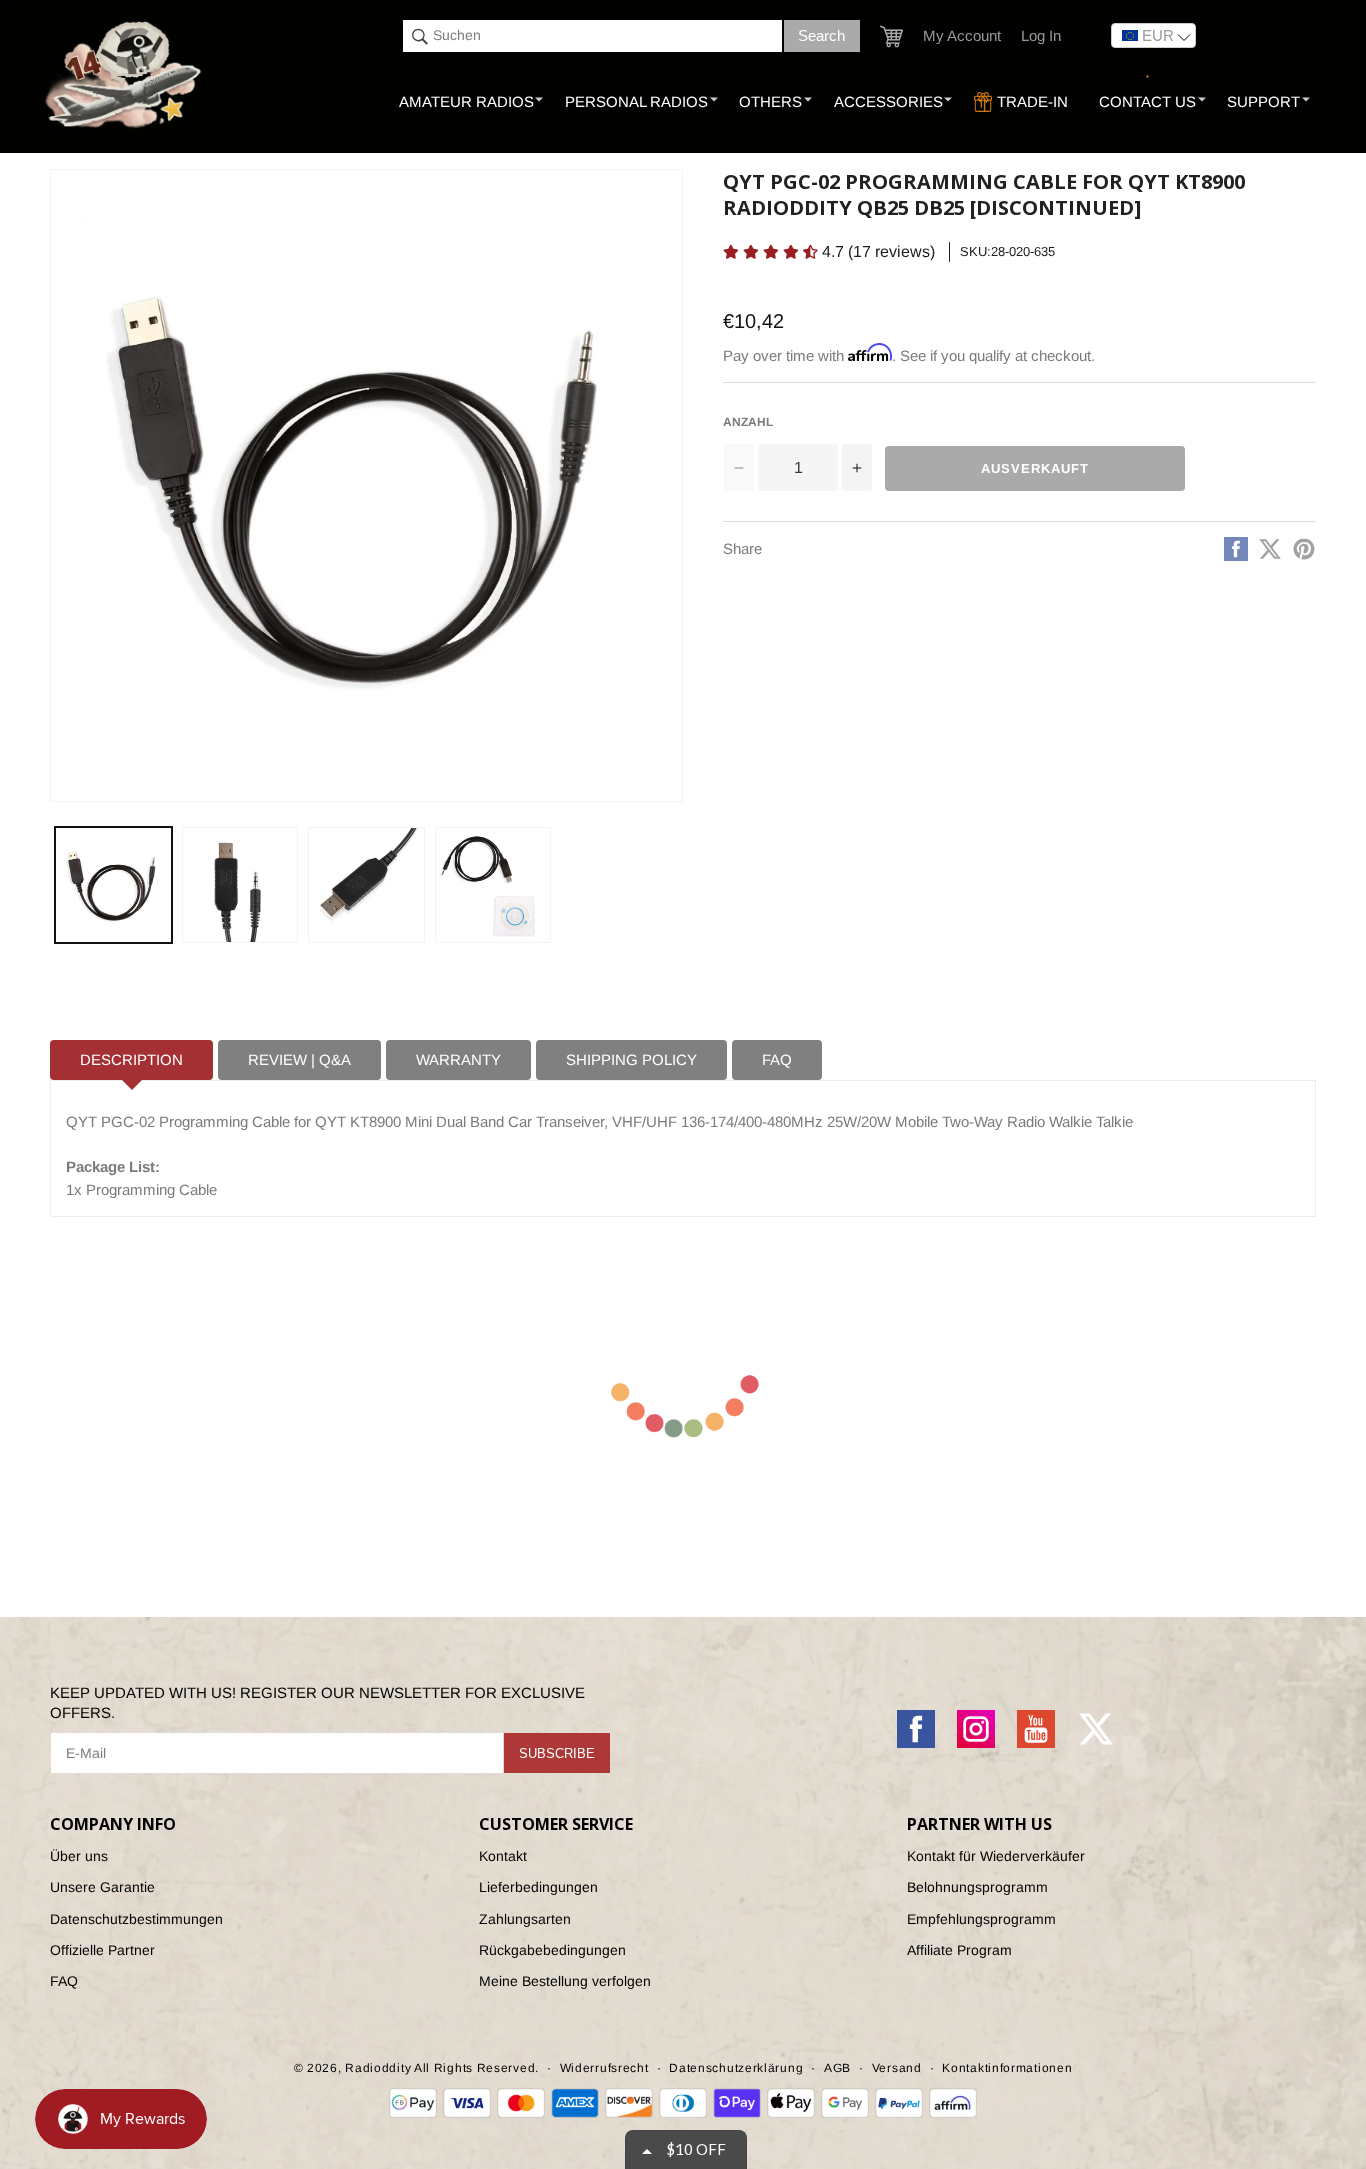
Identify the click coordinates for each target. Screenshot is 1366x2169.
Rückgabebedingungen (552, 1950)
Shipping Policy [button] (631, 1059)
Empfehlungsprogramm (981, 1919)
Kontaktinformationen (1007, 2068)
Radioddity (378, 2068)
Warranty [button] (458, 1059)
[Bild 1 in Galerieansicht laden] (113, 885)
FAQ (64, 1981)
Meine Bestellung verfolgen (565, 1981)
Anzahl (748, 422)
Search (821, 35)
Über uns (79, 1856)
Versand (897, 2068)
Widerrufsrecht (604, 2068)
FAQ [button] (777, 1059)
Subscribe (557, 1753)
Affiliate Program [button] (959, 1950)
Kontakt (503, 1856)
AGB (837, 2068)
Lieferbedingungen (538, 1887)
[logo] (125, 76)
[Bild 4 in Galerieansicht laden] (493, 885)
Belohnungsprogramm (977, 1887)
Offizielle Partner (102, 1950)
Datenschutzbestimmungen (136, 1919)
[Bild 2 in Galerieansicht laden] (240, 885)
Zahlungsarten (525, 1919)
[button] (891, 36)
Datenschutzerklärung (736, 2068)
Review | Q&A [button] (299, 1059)
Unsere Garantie (102, 1887)
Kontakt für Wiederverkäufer (996, 1856)
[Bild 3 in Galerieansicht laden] (366, 885)
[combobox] (592, 36)
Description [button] (131, 1059)
